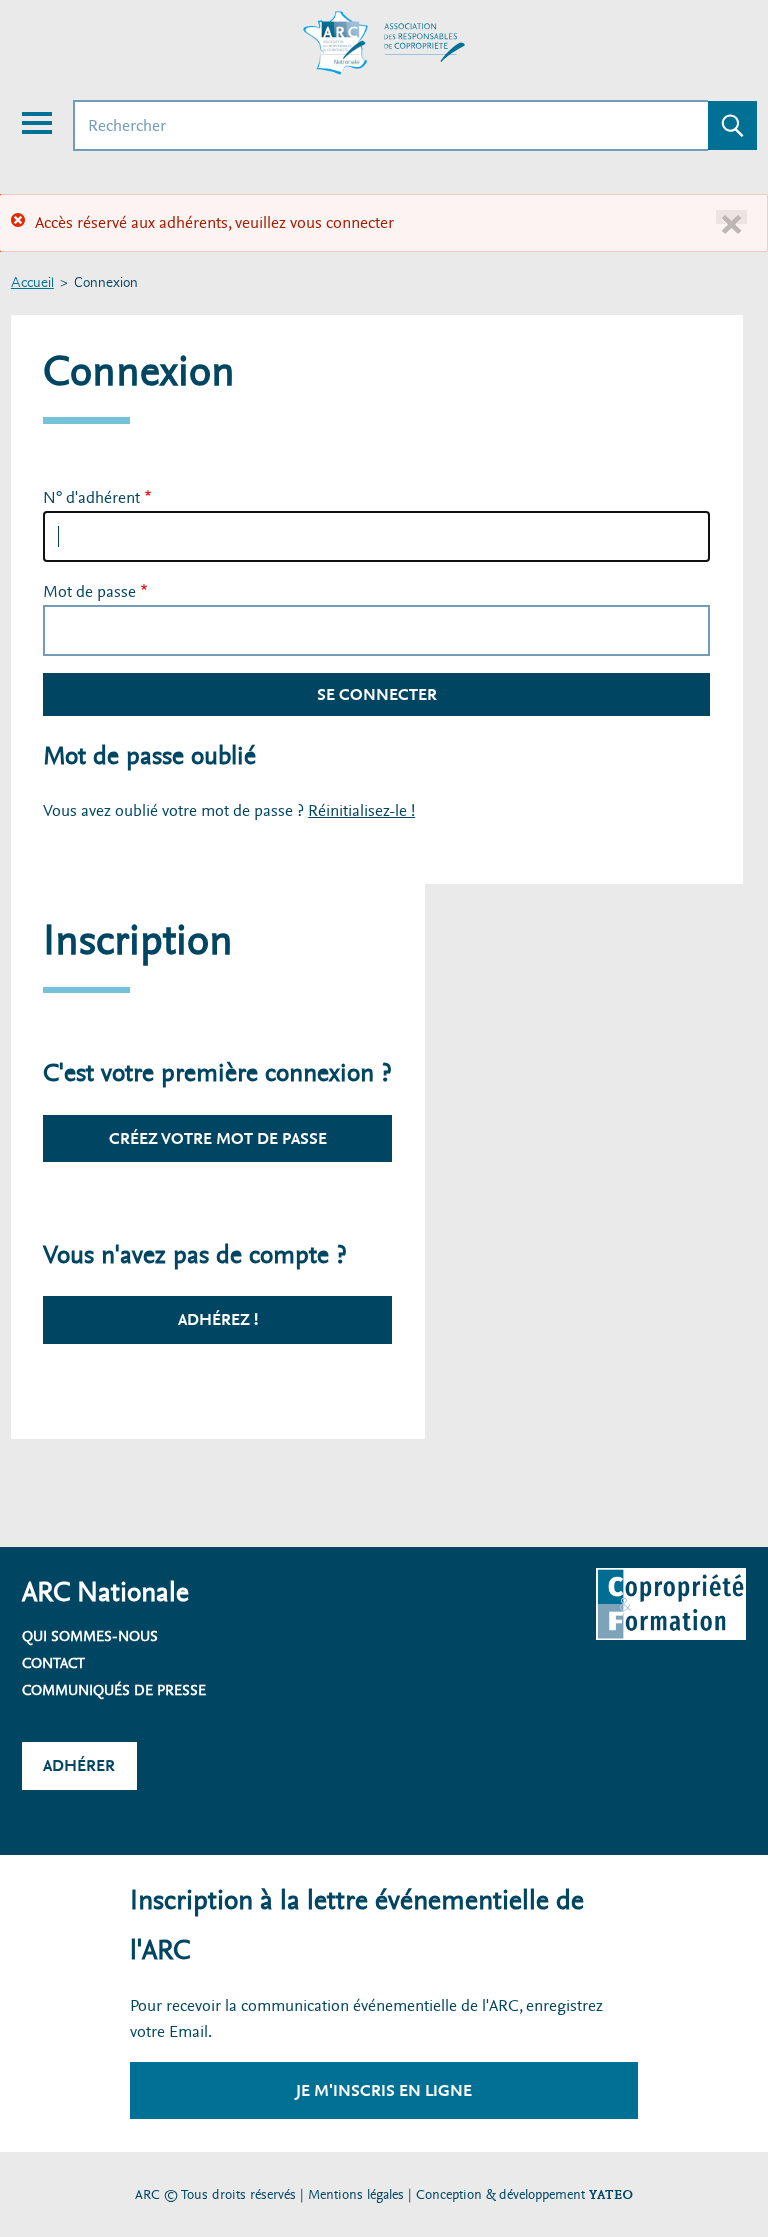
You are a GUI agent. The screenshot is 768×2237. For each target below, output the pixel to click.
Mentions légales (356, 2194)
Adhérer (79, 1765)
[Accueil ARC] (384, 43)
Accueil (32, 283)
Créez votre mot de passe (218, 1138)
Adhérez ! (218, 1319)
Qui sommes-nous (90, 1636)
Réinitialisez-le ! (361, 810)
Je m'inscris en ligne (384, 2090)
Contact (53, 1663)
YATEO (611, 2194)
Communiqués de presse (114, 1690)
